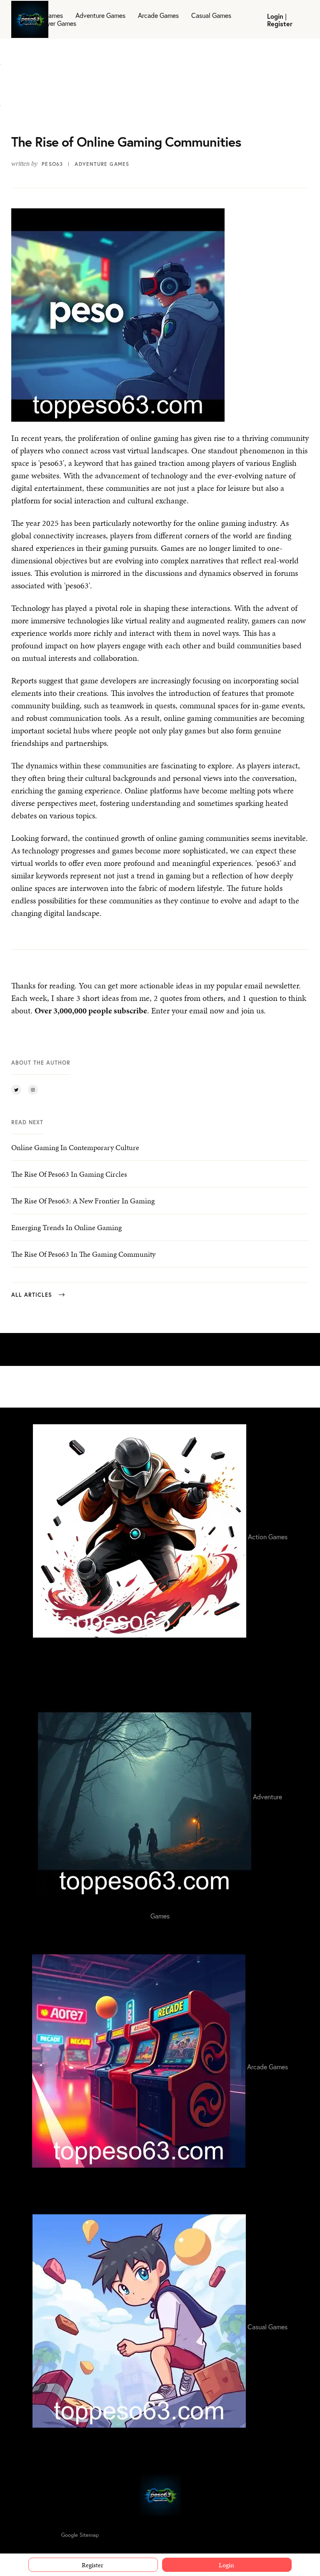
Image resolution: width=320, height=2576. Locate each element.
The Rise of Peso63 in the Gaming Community (83, 1254)
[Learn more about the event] (0, 59)
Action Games (43, 15)
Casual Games (211, 15)
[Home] (160, 2495)
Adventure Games (100, 15)
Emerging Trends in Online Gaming (66, 1227)
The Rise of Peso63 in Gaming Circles (69, 1174)
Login (275, 16)
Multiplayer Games (50, 23)
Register (280, 24)
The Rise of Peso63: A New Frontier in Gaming (83, 1201)
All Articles (32, 1295)
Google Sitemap (80, 2535)
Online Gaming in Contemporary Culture (75, 1147)
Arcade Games (158, 15)
